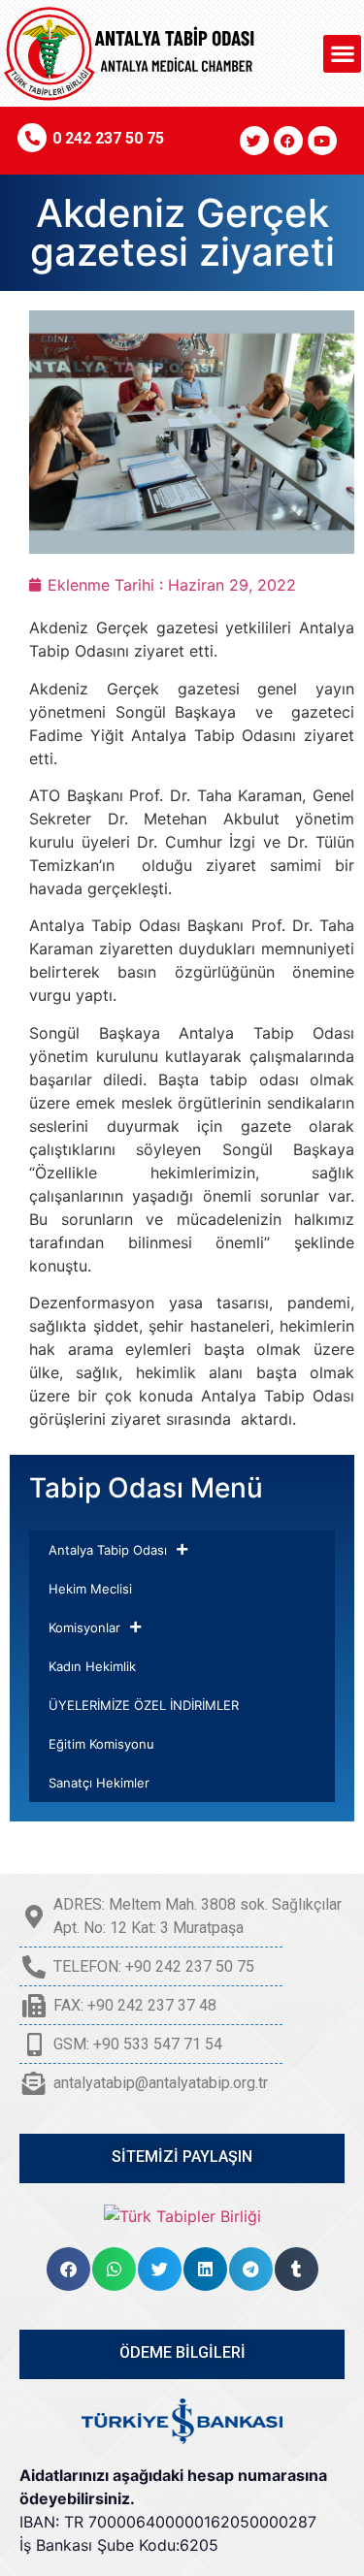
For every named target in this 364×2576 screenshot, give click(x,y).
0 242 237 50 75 (108, 138)
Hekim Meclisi (90, 1589)
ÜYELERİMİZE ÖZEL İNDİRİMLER (144, 1705)
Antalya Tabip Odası (108, 1550)
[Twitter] (254, 141)
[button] (342, 54)
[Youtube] (322, 141)
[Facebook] (288, 141)
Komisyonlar (84, 1627)
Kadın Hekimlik (92, 1666)
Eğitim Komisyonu (101, 1744)
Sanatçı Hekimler (99, 1783)
